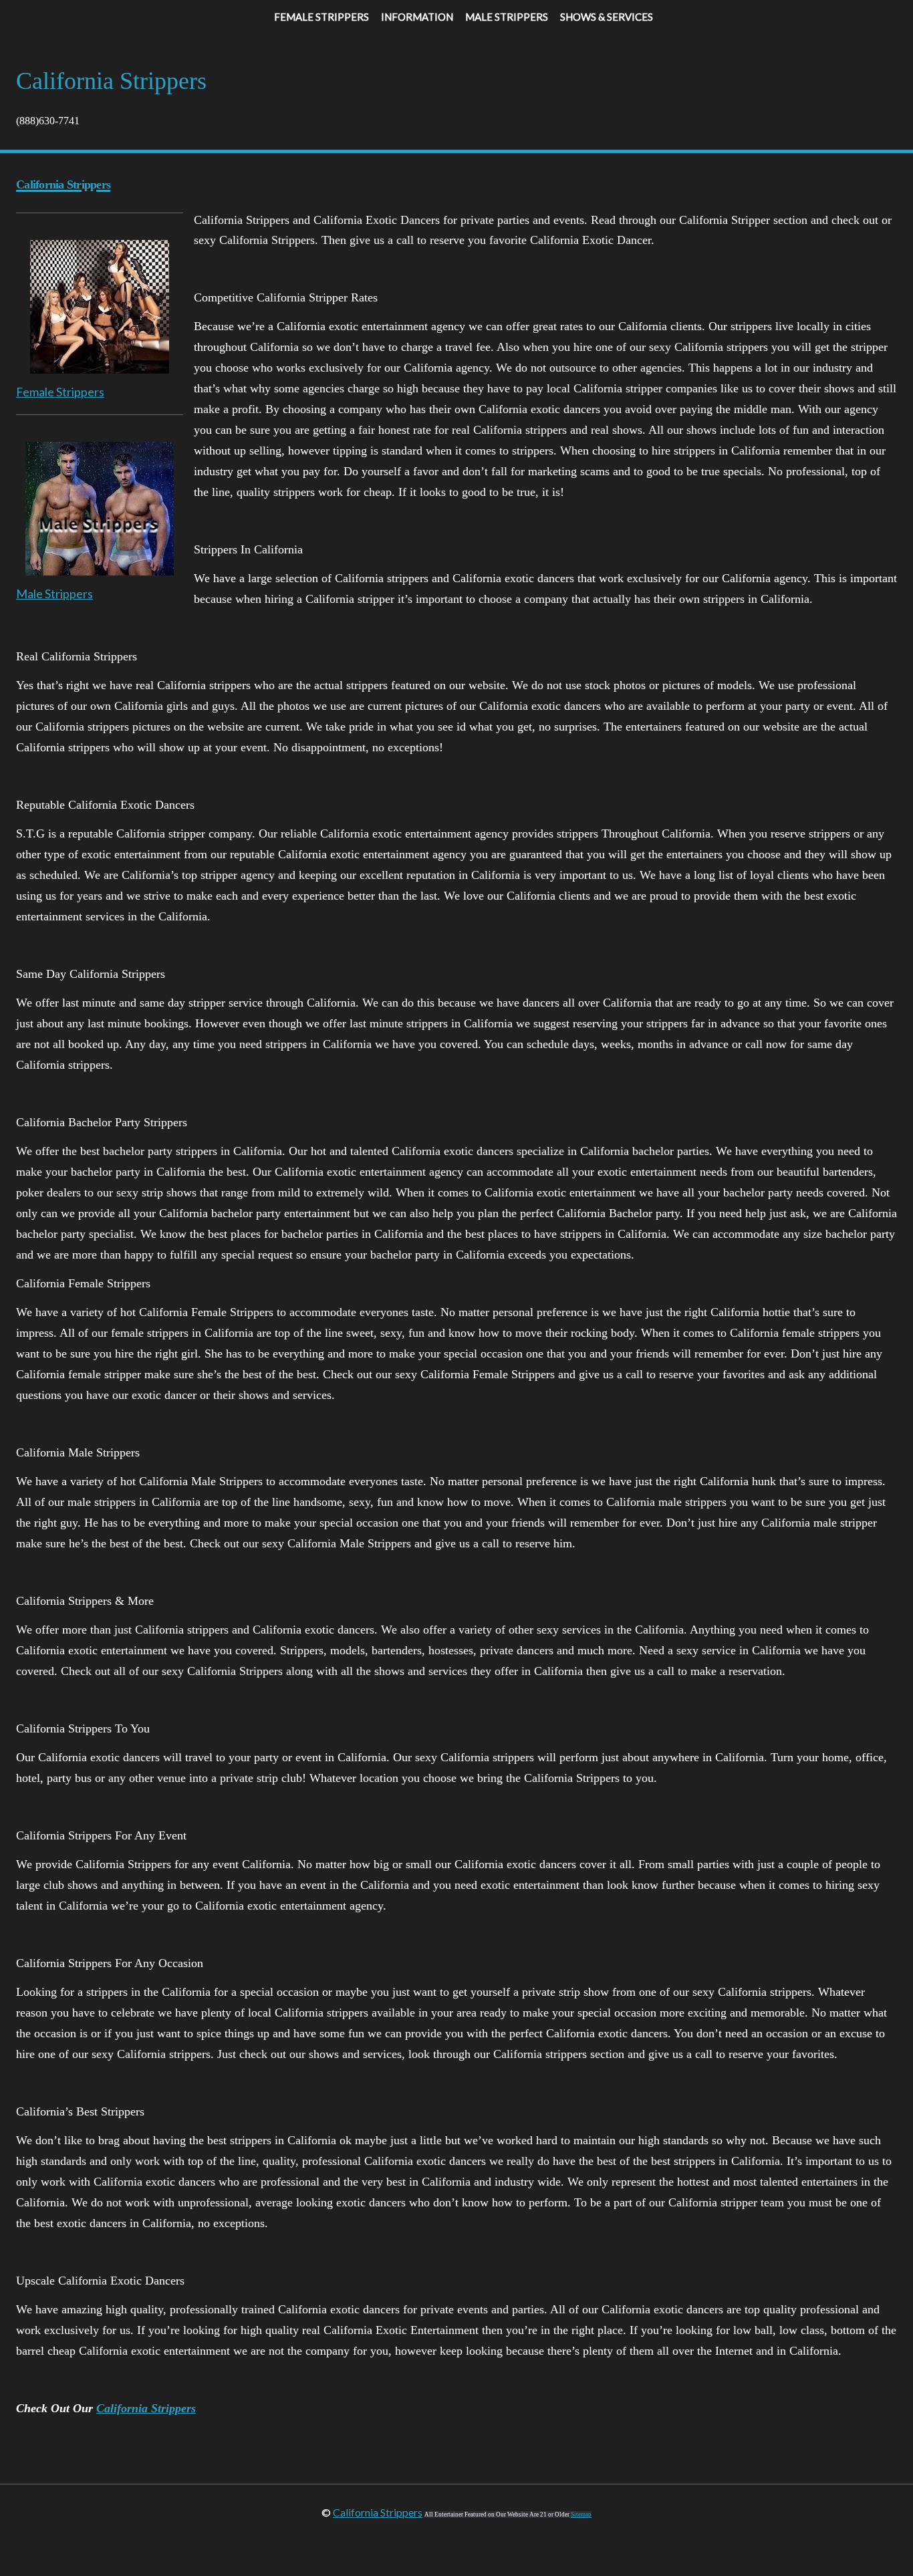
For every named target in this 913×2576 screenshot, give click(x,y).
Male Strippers (54, 594)
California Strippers (146, 2408)
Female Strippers (60, 392)
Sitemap (581, 2515)
